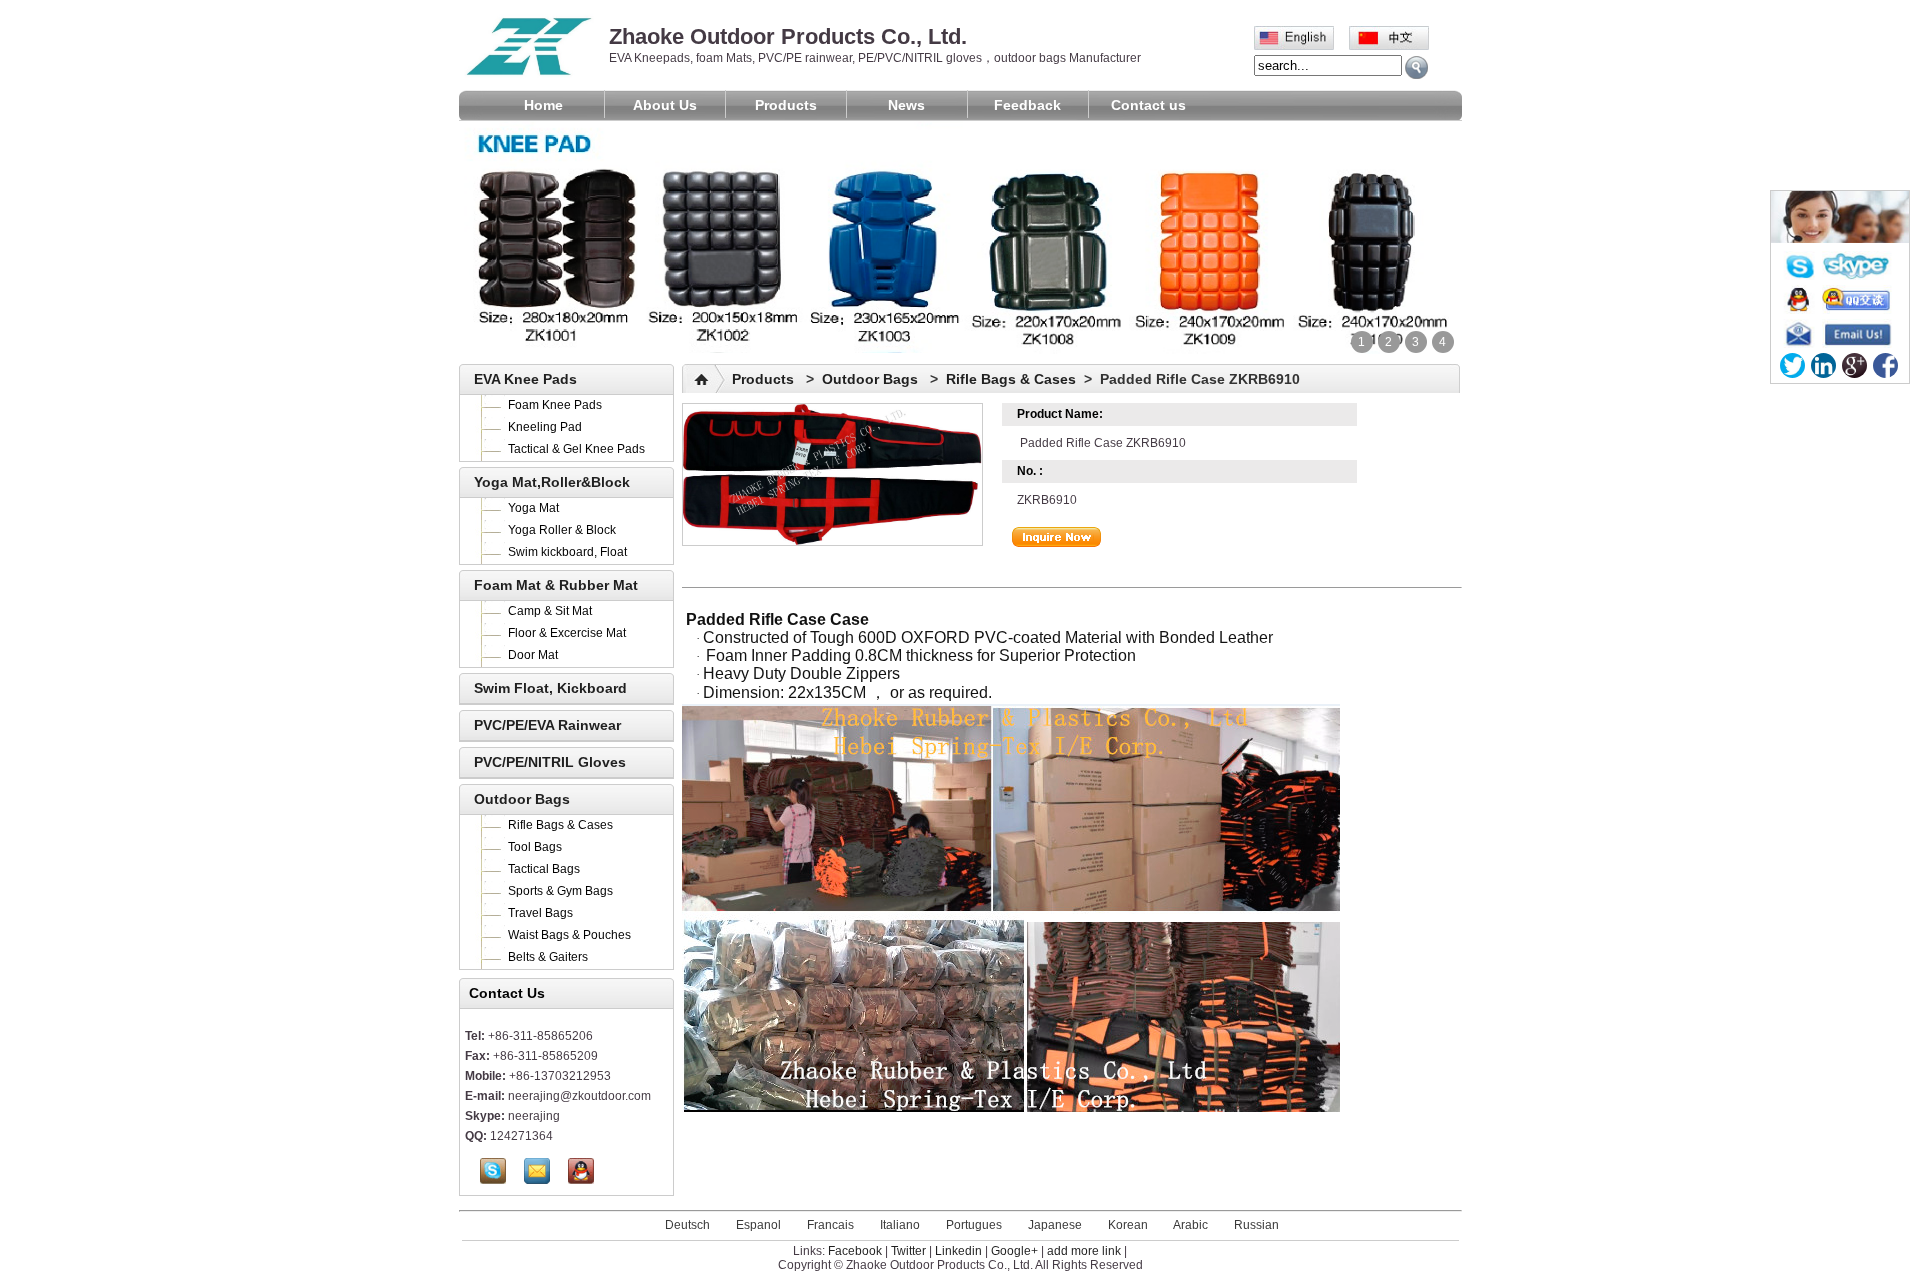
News (906, 105)
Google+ (1014, 1251)
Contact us (1148, 105)
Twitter (908, 1251)
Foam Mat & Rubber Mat (556, 585)
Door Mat (533, 655)
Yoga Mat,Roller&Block (552, 482)
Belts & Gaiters (548, 957)
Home (543, 105)
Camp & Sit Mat (550, 611)
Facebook (855, 1251)
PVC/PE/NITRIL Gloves (550, 762)
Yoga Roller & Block (562, 530)
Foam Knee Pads (555, 405)
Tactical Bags (544, 869)
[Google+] (1854, 365)
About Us (665, 105)
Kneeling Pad (545, 427)
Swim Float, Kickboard (550, 688)
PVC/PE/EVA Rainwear (547, 725)
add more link (1084, 1251)
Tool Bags (535, 847)
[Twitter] (1792, 365)
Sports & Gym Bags (560, 891)
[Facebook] (1885, 365)
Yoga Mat (533, 508)
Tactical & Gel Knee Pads (576, 449)
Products (786, 105)
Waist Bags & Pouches (569, 935)
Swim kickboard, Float (567, 552)
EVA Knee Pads (525, 379)
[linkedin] (1823, 365)
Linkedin (958, 1251)
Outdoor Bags (522, 799)
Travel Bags (540, 913)
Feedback (1027, 105)
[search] (1416, 67)
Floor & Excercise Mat (567, 633)
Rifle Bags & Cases (560, 825)
